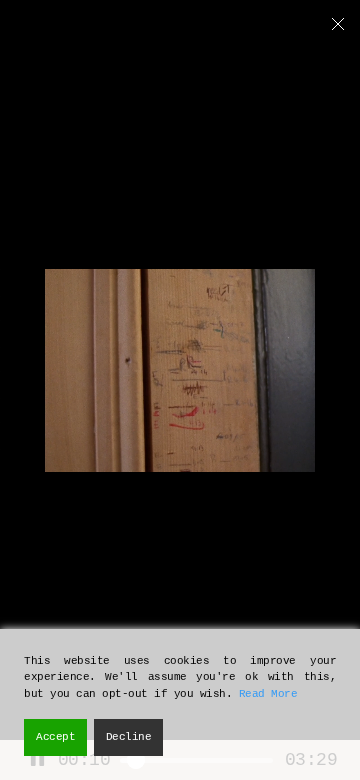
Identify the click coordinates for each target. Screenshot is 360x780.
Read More (268, 694)
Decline (129, 737)
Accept (55, 737)
